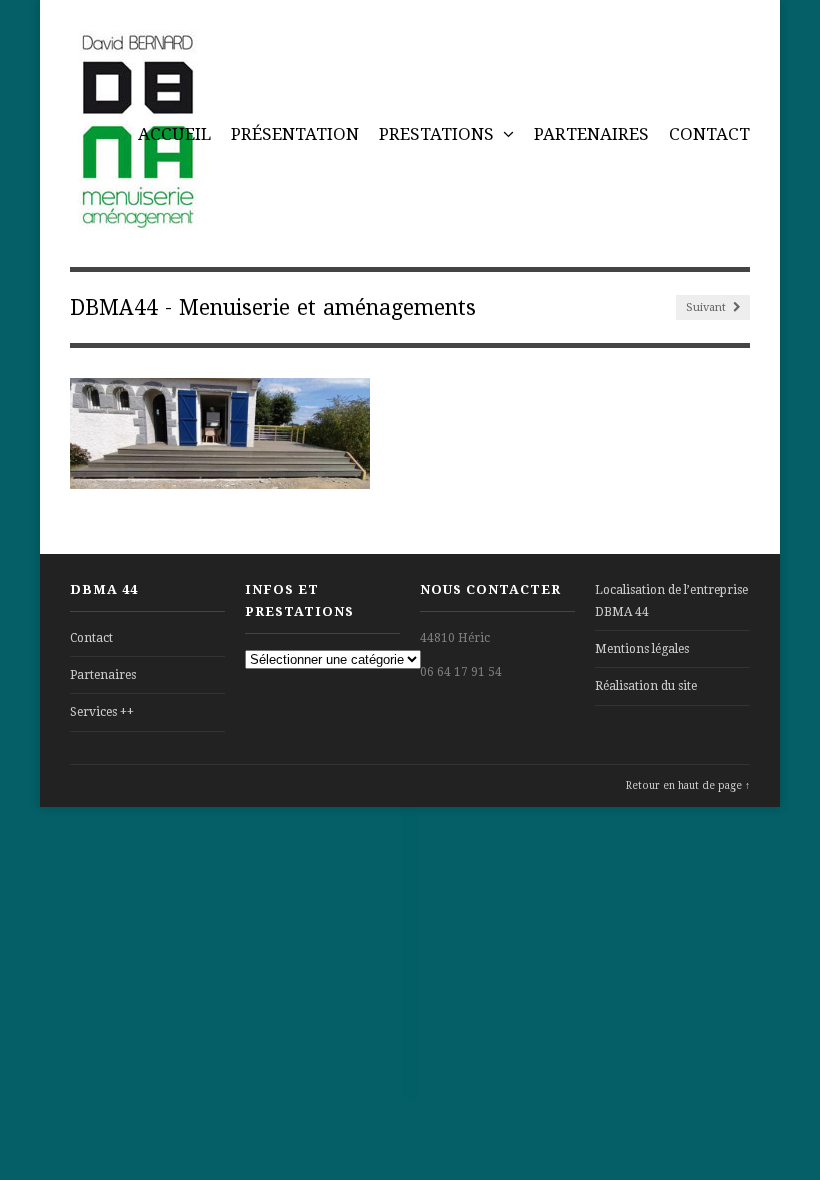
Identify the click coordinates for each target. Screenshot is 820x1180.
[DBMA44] (136, 219)
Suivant (707, 307)
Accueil (174, 134)
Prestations (438, 134)
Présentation (295, 134)
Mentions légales (642, 649)
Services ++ (102, 712)
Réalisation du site (646, 686)
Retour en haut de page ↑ (688, 785)
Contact (709, 134)
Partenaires (591, 134)
